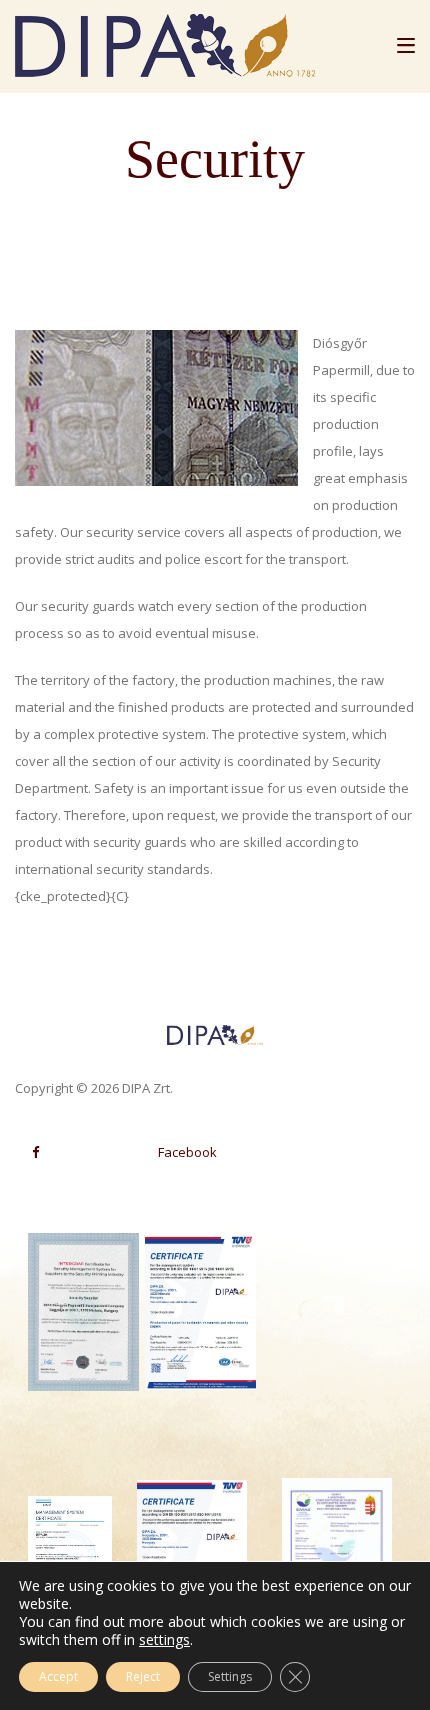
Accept (58, 1676)
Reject (143, 1676)
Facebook (187, 1152)
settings (164, 1640)
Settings (230, 1676)
